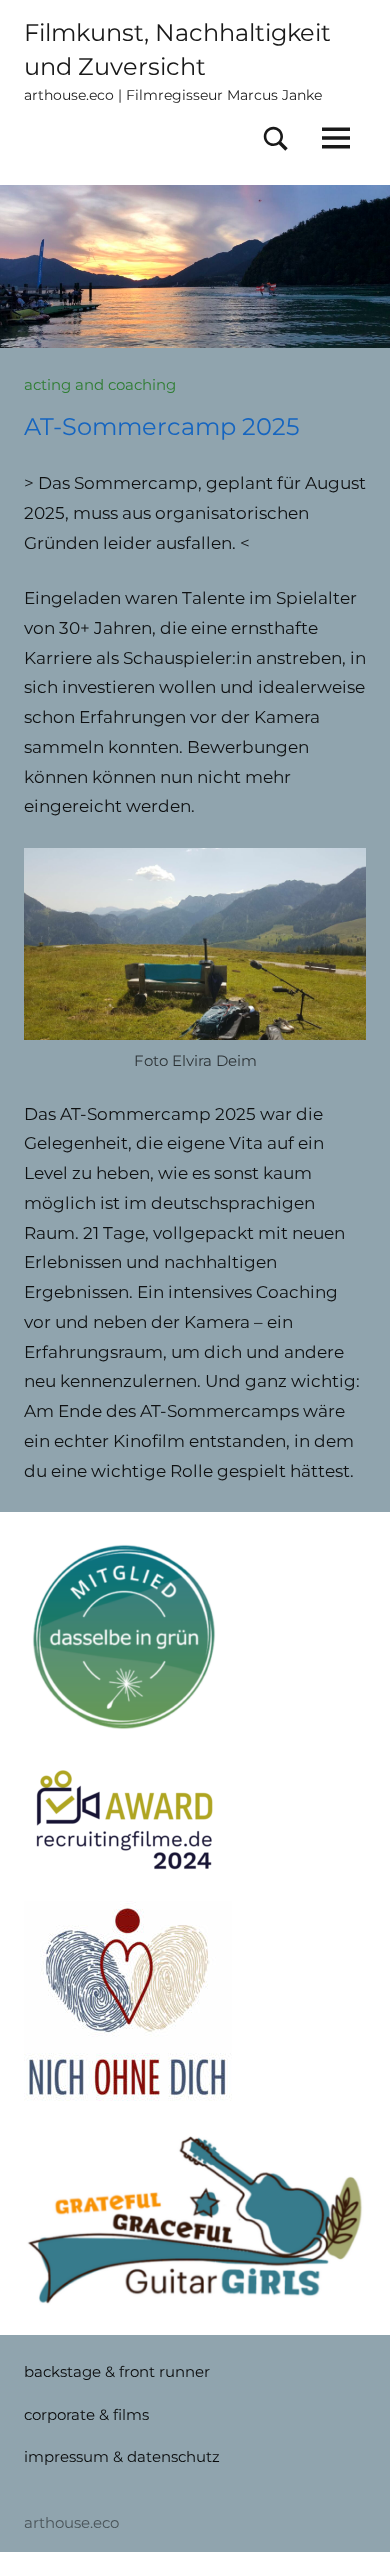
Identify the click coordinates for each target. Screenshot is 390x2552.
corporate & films (86, 2414)
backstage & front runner (117, 2371)
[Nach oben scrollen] (349, 2511)
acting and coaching (100, 384)
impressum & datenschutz (122, 2456)
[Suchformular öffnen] (276, 139)
